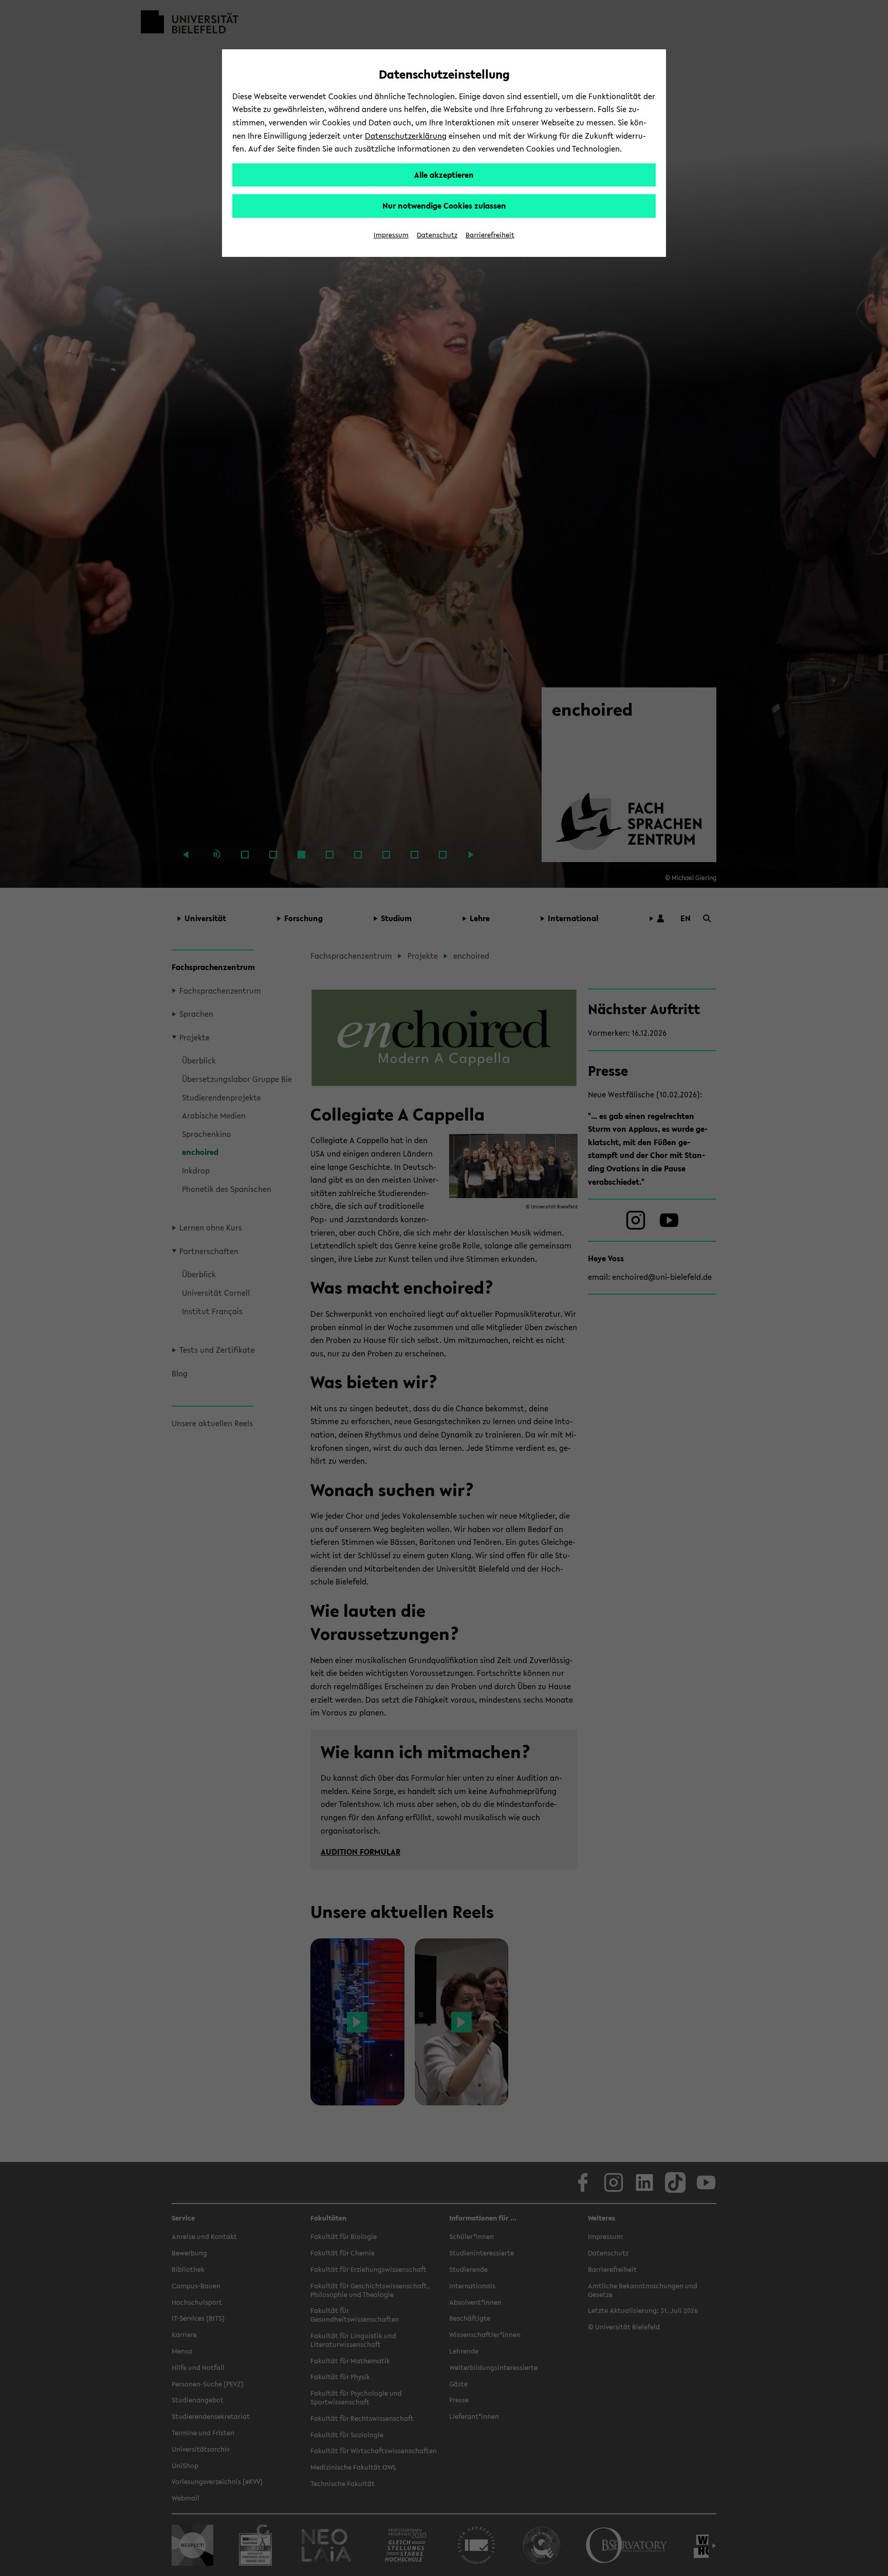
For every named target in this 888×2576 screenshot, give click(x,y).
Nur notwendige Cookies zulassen (444, 206)
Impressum (391, 235)
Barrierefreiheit (490, 235)
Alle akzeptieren (444, 175)
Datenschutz (437, 235)
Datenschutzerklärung (406, 136)
